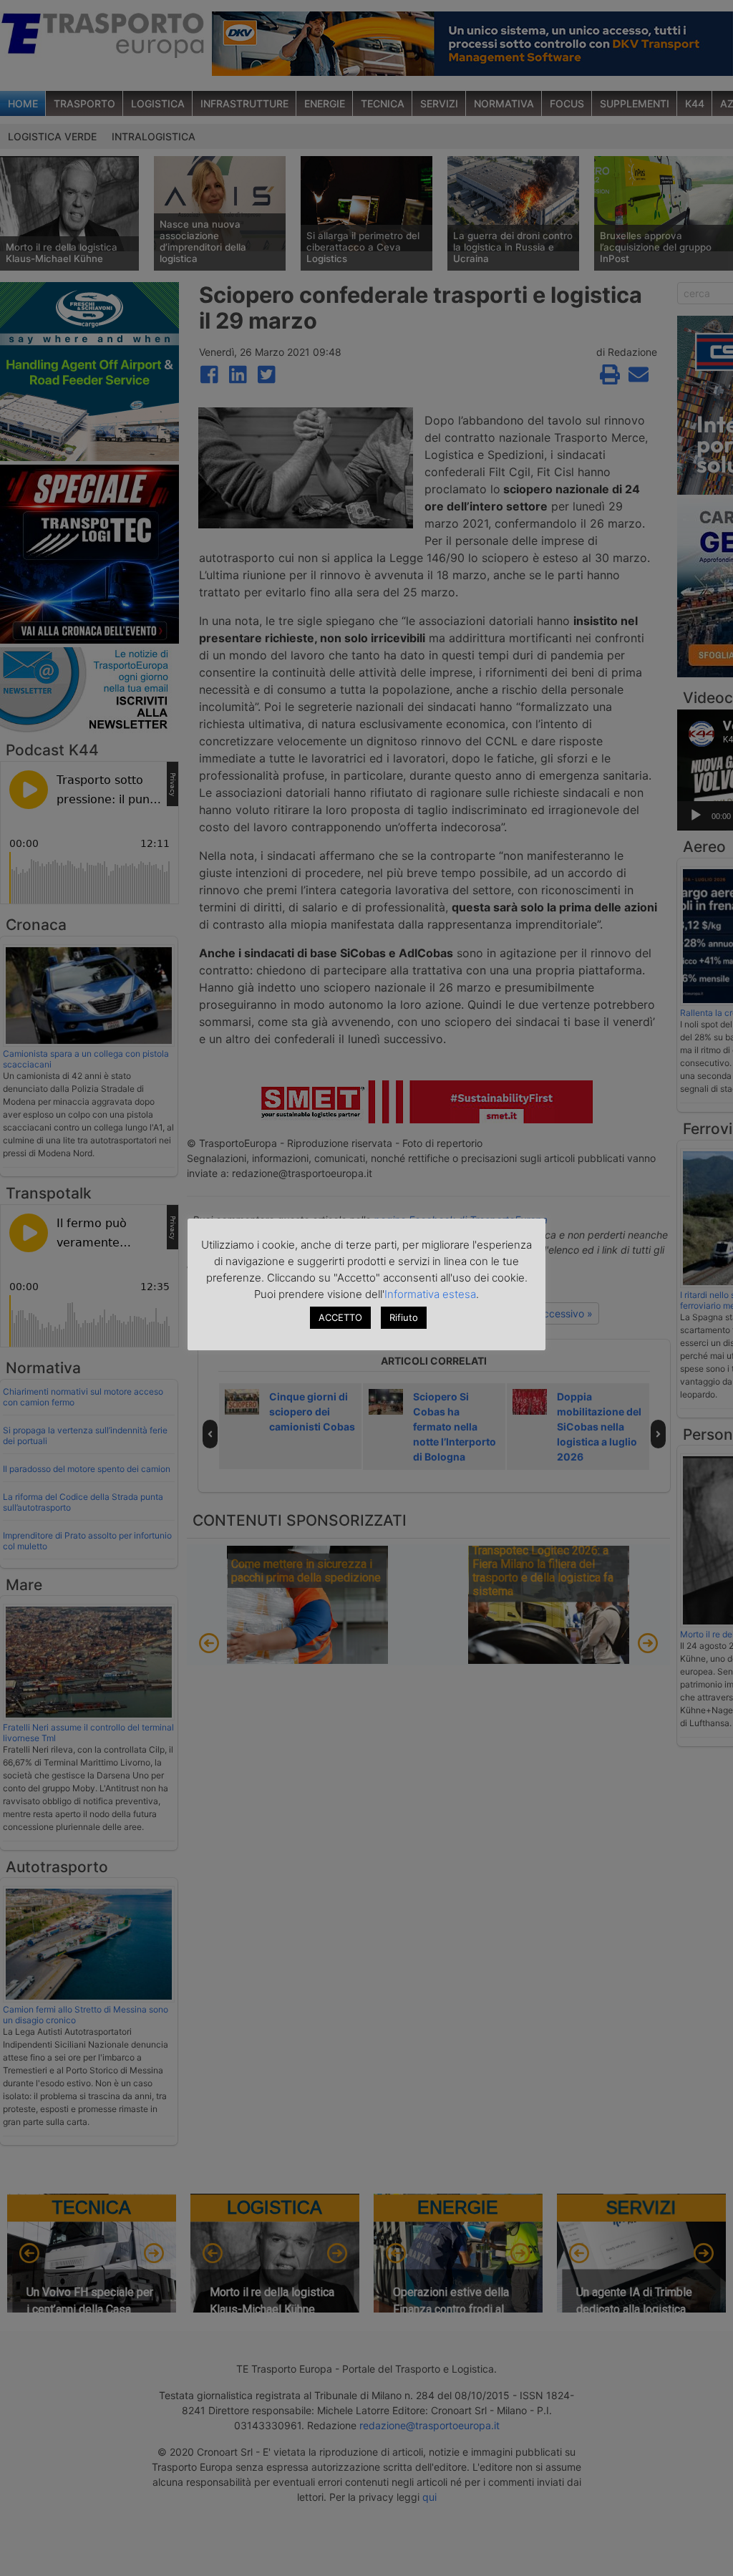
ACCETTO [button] (340, 1317)
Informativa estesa (430, 1294)
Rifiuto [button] (404, 1317)
